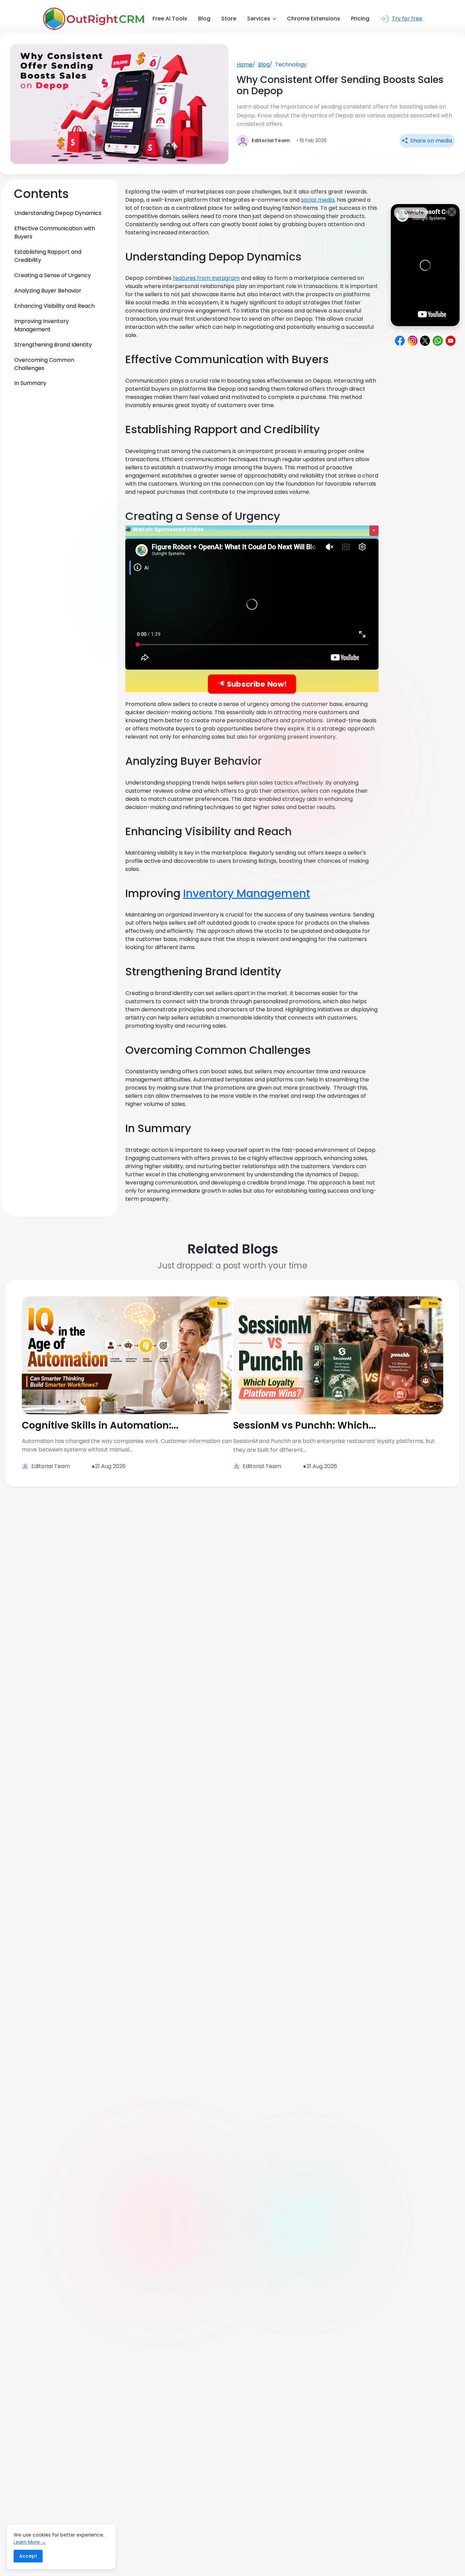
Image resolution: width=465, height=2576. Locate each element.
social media (318, 200)
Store (229, 19)
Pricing (360, 19)
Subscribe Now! (256, 684)
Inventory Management (247, 893)
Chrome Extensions (314, 19)
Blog (204, 19)
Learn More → (30, 2542)
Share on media (430, 141)
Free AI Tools (170, 19)
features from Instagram (206, 278)
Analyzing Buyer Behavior (48, 290)
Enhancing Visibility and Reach (54, 306)
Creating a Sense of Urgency (53, 275)
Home (245, 64)
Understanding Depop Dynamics (58, 213)
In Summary (30, 383)
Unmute (413, 213)
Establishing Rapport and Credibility (48, 256)
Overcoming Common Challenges (44, 364)
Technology (291, 64)
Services (259, 19)
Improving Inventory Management (42, 325)
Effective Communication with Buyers (55, 232)
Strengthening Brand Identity (53, 344)
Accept (28, 2556)
